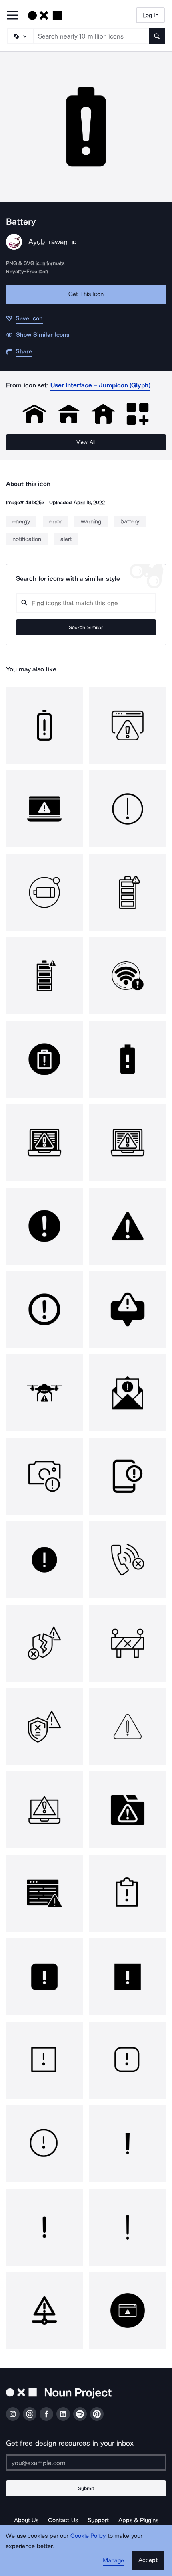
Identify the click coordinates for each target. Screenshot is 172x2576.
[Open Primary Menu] (13, 16)
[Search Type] (20, 36)
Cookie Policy (88, 2536)
